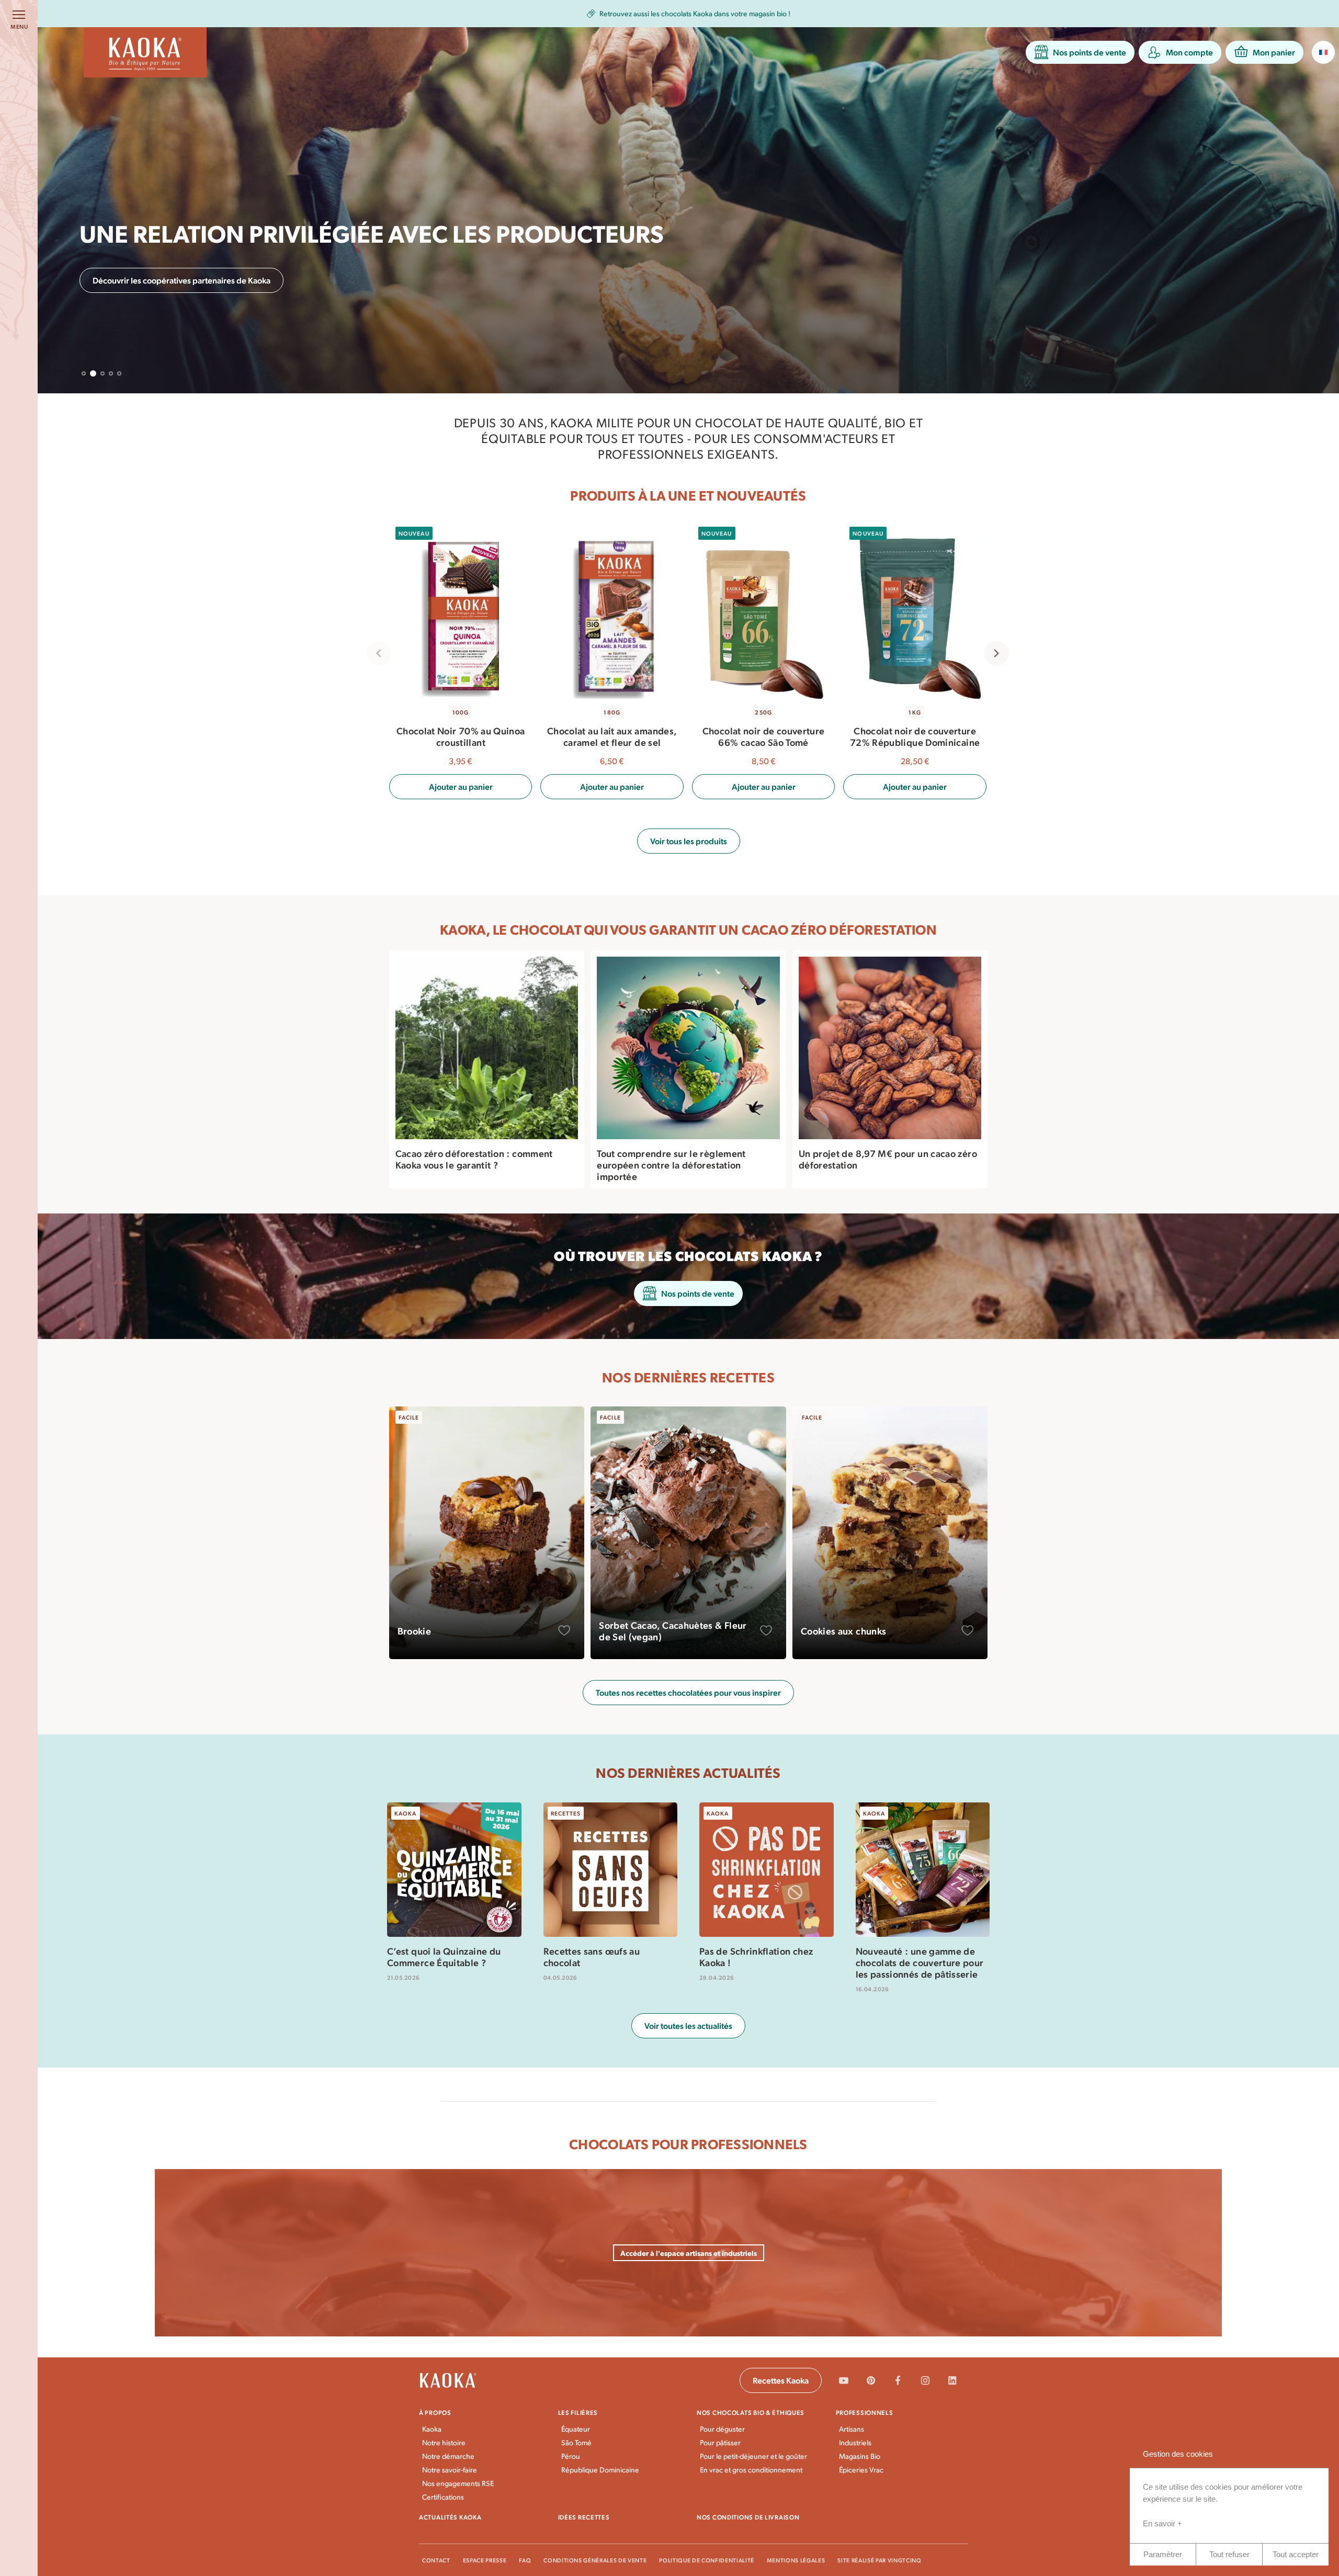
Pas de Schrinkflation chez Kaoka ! (756, 1956)
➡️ (808, 14)
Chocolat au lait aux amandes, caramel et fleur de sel (611, 736)
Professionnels (865, 2412)
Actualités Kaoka (450, 2517)
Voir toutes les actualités (688, 2025)
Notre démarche (448, 2456)
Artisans (852, 2429)
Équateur (576, 2429)
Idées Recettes (584, 2517)
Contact (436, 2560)
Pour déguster (722, 2429)
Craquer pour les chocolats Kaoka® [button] (156, 280)
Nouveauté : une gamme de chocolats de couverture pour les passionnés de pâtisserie (920, 1962)
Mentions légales (796, 2560)
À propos (435, 2412)
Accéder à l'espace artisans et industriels (689, 2253)
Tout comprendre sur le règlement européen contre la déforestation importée (671, 1165)
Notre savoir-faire (450, 2470)
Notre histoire (444, 2442)
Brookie (415, 1631)
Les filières (578, 2412)
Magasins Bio (860, 2456)
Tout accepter (1296, 2554)
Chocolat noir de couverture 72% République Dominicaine (914, 736)
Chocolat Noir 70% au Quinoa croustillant (460, 736)
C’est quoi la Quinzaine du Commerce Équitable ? (444, 1956)
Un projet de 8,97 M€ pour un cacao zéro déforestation (888, 1159)
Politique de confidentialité (706, 2560)
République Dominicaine (600, 2470)
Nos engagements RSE (458, 2483)
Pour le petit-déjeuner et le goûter (753, 2456)
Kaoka (432, 2429)
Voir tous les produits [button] (689, 841)
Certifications (443, 2497)
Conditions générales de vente (595, 2560)
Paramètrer (1163, 2554)
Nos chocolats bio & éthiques (751, 2412)
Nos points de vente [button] (698, 1293)
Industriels (855, 2442)
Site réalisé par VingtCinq (879, 2560)
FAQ (525, 2560)
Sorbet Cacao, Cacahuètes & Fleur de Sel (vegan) (673, 1631)
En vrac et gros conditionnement (751, 2470)
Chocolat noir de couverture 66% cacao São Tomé (763, 736)
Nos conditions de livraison (748, 2517)
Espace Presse (485, 2560)
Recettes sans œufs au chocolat (592, 1956)
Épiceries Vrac (861, 2470)
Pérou (571, 2456)
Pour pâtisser (720, 2442)
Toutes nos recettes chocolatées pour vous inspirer (688, 1692)
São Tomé (576, 2442)
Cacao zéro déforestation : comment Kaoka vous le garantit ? (474, 1159)
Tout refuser (1229, 2554)
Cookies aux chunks (843, 1631)
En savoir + (1162, 2523)
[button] (1080, 52)
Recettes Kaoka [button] (781, 2380)
